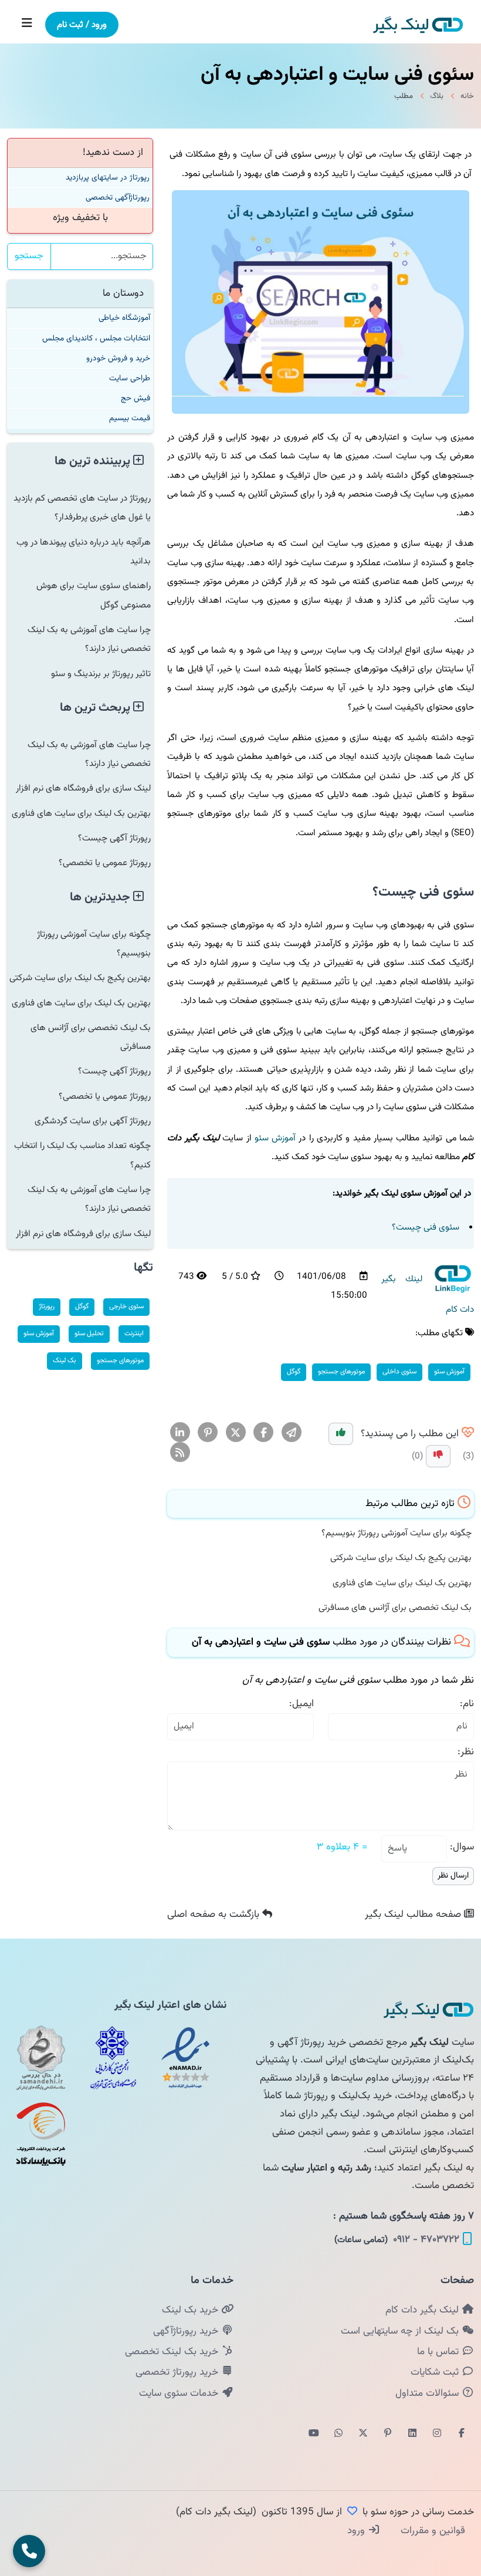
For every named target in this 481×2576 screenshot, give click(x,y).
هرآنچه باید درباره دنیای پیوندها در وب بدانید (84, 552)
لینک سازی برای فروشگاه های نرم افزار (83, 788)
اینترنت (134, 1333)
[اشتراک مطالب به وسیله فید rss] (180, 1453)
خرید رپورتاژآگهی (187, 2331)
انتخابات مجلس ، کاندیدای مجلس (96, 338)
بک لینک (65, 1360)
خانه (467, 96)
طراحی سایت (130, 378)
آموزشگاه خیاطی (124, 318)
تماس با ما (439, 2352)
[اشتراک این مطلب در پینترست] (208, 1433)
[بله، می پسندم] (341, 1434)
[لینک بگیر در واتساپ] (338, 2434)
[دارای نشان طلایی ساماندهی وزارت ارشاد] (41, 2058)
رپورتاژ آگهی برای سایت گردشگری (93, 1121)
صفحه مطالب (414, 1915)
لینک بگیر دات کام (424, 2310)
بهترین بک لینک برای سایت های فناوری (402, 1583)
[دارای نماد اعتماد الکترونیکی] (185, 2058)
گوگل (294, 1372)
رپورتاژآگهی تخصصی (118, 197)
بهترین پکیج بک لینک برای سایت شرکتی (401, 1558)
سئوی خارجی (126, 1306)
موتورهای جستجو (341, 1372)
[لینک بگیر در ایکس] (363, 2434)
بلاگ (437, 96)
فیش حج (136, 398)
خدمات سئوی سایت (180, 2393)
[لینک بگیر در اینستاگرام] (437, 2434)
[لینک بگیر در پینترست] (388, 2434)
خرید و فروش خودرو (118, 358)
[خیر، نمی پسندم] (438, 1456)
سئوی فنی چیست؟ (426, 1227)
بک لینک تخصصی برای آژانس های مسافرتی (395, 1608)
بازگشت (215, 1915)
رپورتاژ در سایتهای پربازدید (108, 178)
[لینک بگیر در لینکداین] (412, 2434)
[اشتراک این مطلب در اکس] (236, 1433)
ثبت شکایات (436, 2372)
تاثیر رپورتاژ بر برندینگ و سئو (101, 674)
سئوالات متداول (429, 2393)
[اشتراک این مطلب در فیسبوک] (264, 1433)
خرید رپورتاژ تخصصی (178, 2372)
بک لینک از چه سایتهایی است (401, 2331)
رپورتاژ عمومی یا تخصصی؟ (105, 863)
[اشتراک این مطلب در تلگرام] (291, 1433)
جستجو (29, 256)
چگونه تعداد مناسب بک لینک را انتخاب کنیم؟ (82, 1155)
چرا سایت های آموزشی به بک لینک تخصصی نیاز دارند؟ (89, 639)
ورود (358, 2531)
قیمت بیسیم (130, 418)
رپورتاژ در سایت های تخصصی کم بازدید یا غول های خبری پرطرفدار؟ (82, 508)
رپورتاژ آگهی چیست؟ (114, 838)
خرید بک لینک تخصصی (173, 2352)
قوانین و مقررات (431, 2531)
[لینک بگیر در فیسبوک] (462, 2434)
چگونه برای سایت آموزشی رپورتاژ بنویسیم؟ (397, 1533)
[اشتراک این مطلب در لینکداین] (180, 1433)
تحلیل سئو (89, 1333)
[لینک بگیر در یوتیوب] (314, 2434)
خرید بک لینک (192, 2310)
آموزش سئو (275, 1138)
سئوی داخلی (399, 1372)
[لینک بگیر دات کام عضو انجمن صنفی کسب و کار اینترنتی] (113, 2058)
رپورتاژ (47, 1306)
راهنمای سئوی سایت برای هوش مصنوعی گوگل (94, 595)
